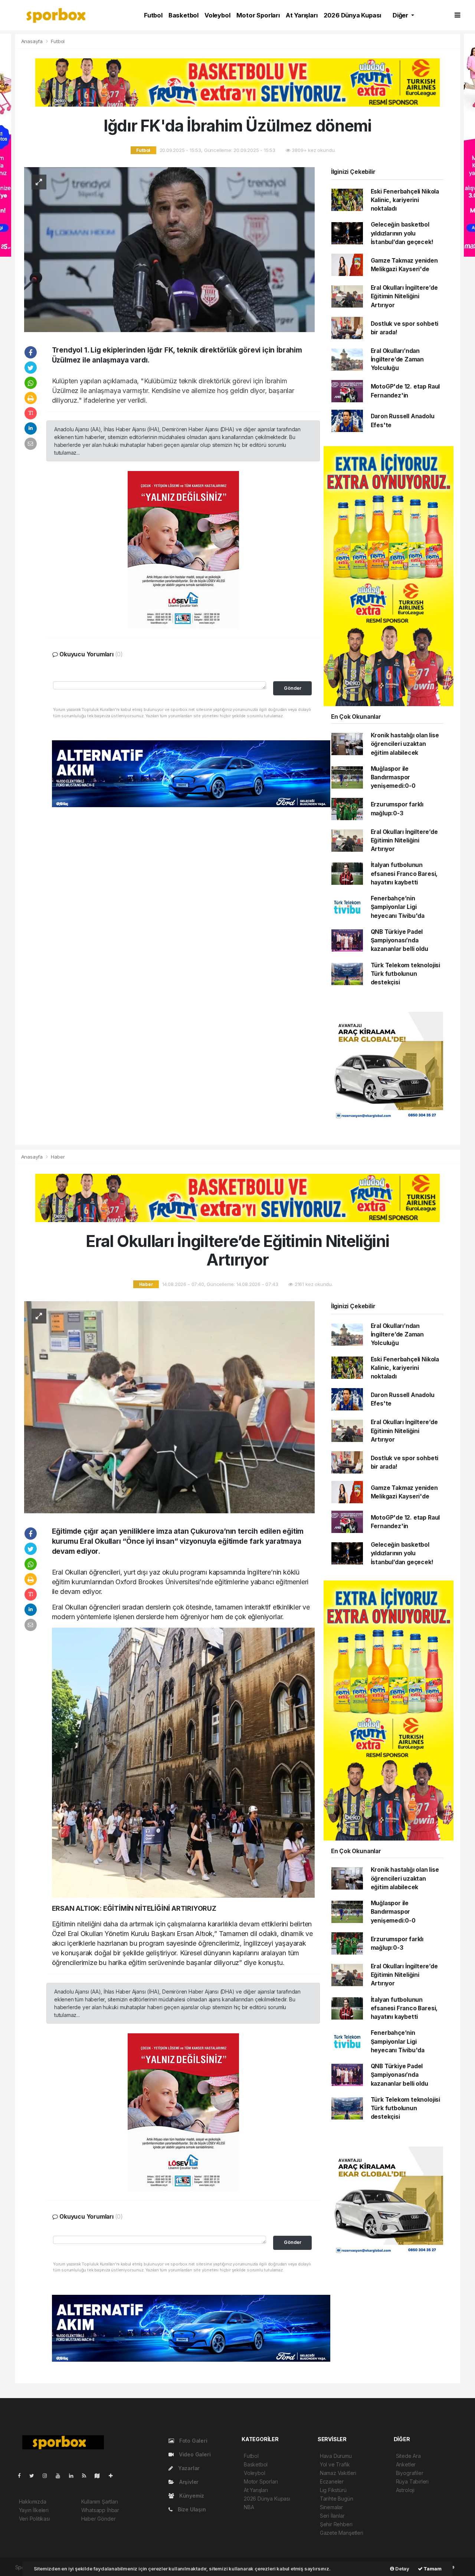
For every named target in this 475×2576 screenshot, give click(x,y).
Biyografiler (410, 2473)
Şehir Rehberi (336, 2524)
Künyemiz (191, 2496)
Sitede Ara (408, 2456)
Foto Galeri (193, 2441)
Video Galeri (194, 2454)
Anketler (406, 2464)
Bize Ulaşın (191, 2509)
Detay (402, 2569)
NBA (249, 2507)
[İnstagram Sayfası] (48, 2476)
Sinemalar (331, 2507)
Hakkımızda (33, 2502)
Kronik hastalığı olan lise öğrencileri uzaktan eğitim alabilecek (405, 744)
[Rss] (87, 2476)
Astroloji (405, 2490)
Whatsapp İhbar (100, 2510)
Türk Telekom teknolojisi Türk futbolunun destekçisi (405, 974)
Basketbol (184, 15)
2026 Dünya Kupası (353, 15)
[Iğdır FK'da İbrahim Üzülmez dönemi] (169, 249)
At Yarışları (302, 15)
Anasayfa (33, 41)
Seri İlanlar (332, 2516)
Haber (58, 1157)
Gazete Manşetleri (342, 2533)
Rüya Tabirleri (412, 2481)
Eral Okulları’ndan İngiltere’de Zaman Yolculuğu (397, 360)
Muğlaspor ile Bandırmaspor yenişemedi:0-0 (393, 777)
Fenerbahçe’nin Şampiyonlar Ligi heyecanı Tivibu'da (398, 907)
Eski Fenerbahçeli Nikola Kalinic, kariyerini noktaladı (405, 200)
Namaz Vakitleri (338, 2473)
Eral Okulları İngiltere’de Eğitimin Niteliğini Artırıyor (404, 296)
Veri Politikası (35, 2519)
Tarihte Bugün (337, 2499)
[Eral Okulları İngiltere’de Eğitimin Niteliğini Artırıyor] (169, 1406)
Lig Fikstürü (333, 2490)
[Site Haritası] (100, 2476)
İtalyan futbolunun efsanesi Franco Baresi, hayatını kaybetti (404, 874)
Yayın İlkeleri (34, 2510)
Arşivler (188, 2482)
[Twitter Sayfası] (35, 2476)
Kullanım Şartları (100, 2502)
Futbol (153, 15)
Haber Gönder (99, 2519)
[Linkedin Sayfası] (74, 2476)
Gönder (293, 688)
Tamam (432, 2569)
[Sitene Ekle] (114, 2476)
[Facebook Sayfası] (22, 2476)
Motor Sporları (258, 15)
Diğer (401, 15)
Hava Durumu (336, 2456)
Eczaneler (332, 2481)
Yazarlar (188, 2468)
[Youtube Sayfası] (61, 2476)
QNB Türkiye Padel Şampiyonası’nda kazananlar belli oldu (399, 941)
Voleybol (217, 15)
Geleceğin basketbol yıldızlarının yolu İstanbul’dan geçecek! (402, 233)
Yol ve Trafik (335, 2464)
